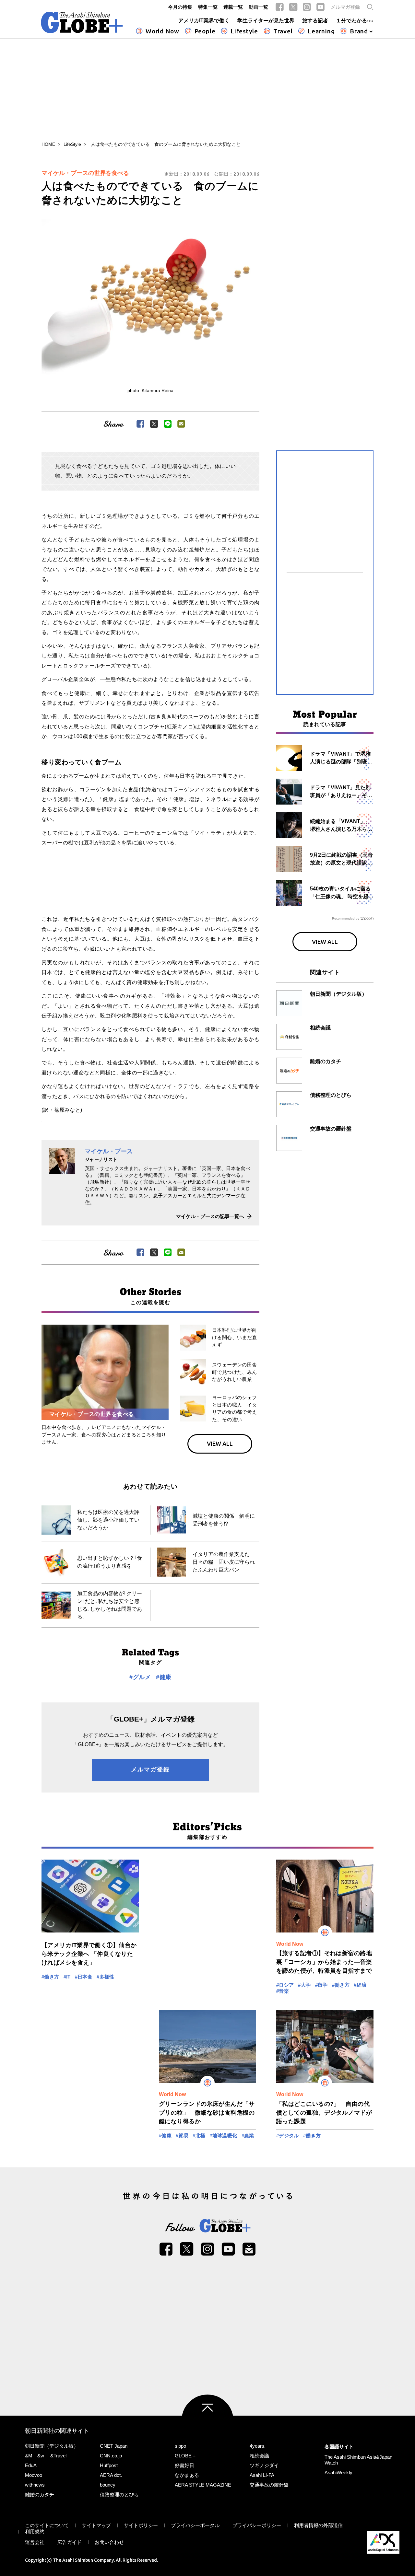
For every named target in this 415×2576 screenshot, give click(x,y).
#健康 (164, 1677)
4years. (258, 2446)
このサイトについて (47, 2525)
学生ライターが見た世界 (266, 21)
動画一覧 (258, 7)
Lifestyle (244, 31)
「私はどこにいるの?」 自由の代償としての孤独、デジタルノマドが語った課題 (324, 2113)
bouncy (108, 2485)
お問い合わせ (109, 2542)
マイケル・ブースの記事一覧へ (210, 1216)
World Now (162, 31)
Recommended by (346, 918)
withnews (35, 2485)
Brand (359, 31)
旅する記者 (315, 21)
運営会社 (35, 2542)
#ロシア (285, 1985)
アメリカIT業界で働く (204, 21)
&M (29, 2456)
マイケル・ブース (109, 1151)
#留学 (321, 1985)
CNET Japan (114, 2446)
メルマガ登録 (345, 7)
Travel (283, 31)
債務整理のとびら (119, 2495)
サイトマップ (96, 2525)
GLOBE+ (82, 22)
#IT (67, 1977)
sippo (180, 2446)
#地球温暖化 (223, 2135)
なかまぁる (187, 2475)
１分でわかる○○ (355, 21)
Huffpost (109, 2465)
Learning (321, 31)
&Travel (58, 2456)
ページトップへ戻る (207, 2420)
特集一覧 (208, 7)
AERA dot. (111, 2475)
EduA (31, 2465)
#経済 (360, 1985)
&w (41, 2456)
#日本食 (84, 1977)
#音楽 (283, 1991)
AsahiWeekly (338, 2472)
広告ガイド (70, 2542)
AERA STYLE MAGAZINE (203, 2485)
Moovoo (34, 2475)
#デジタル (288, 2135)
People (205, 31)
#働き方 (50, 1977)
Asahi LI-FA (262, 2475)
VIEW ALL (220, 1444)
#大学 (304, 1985)
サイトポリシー (141, 2525)
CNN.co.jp (111, 2456)
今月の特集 (180, 7)
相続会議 (259, 2456)
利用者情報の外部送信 (318, 2525)
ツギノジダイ (264, 2465)
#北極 (199, 2135)
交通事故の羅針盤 (269, 2485)
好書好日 (184, 2465)
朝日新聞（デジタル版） (52, 2446)
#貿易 (182, 2135)
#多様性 (106, 1977)
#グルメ (140, 1677)
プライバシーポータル (195, 2525)
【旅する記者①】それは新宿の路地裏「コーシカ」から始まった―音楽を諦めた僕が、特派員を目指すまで (324, 1962)
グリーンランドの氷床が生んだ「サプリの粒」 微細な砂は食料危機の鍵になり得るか (207, 2113)
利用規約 (35, 2531)
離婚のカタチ (40, 2495)
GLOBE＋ (186, 2456)
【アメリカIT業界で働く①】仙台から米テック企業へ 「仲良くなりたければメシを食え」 (89, 1954)
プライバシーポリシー (257, 2525)
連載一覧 (233, 7)
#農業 (248, 2135)
